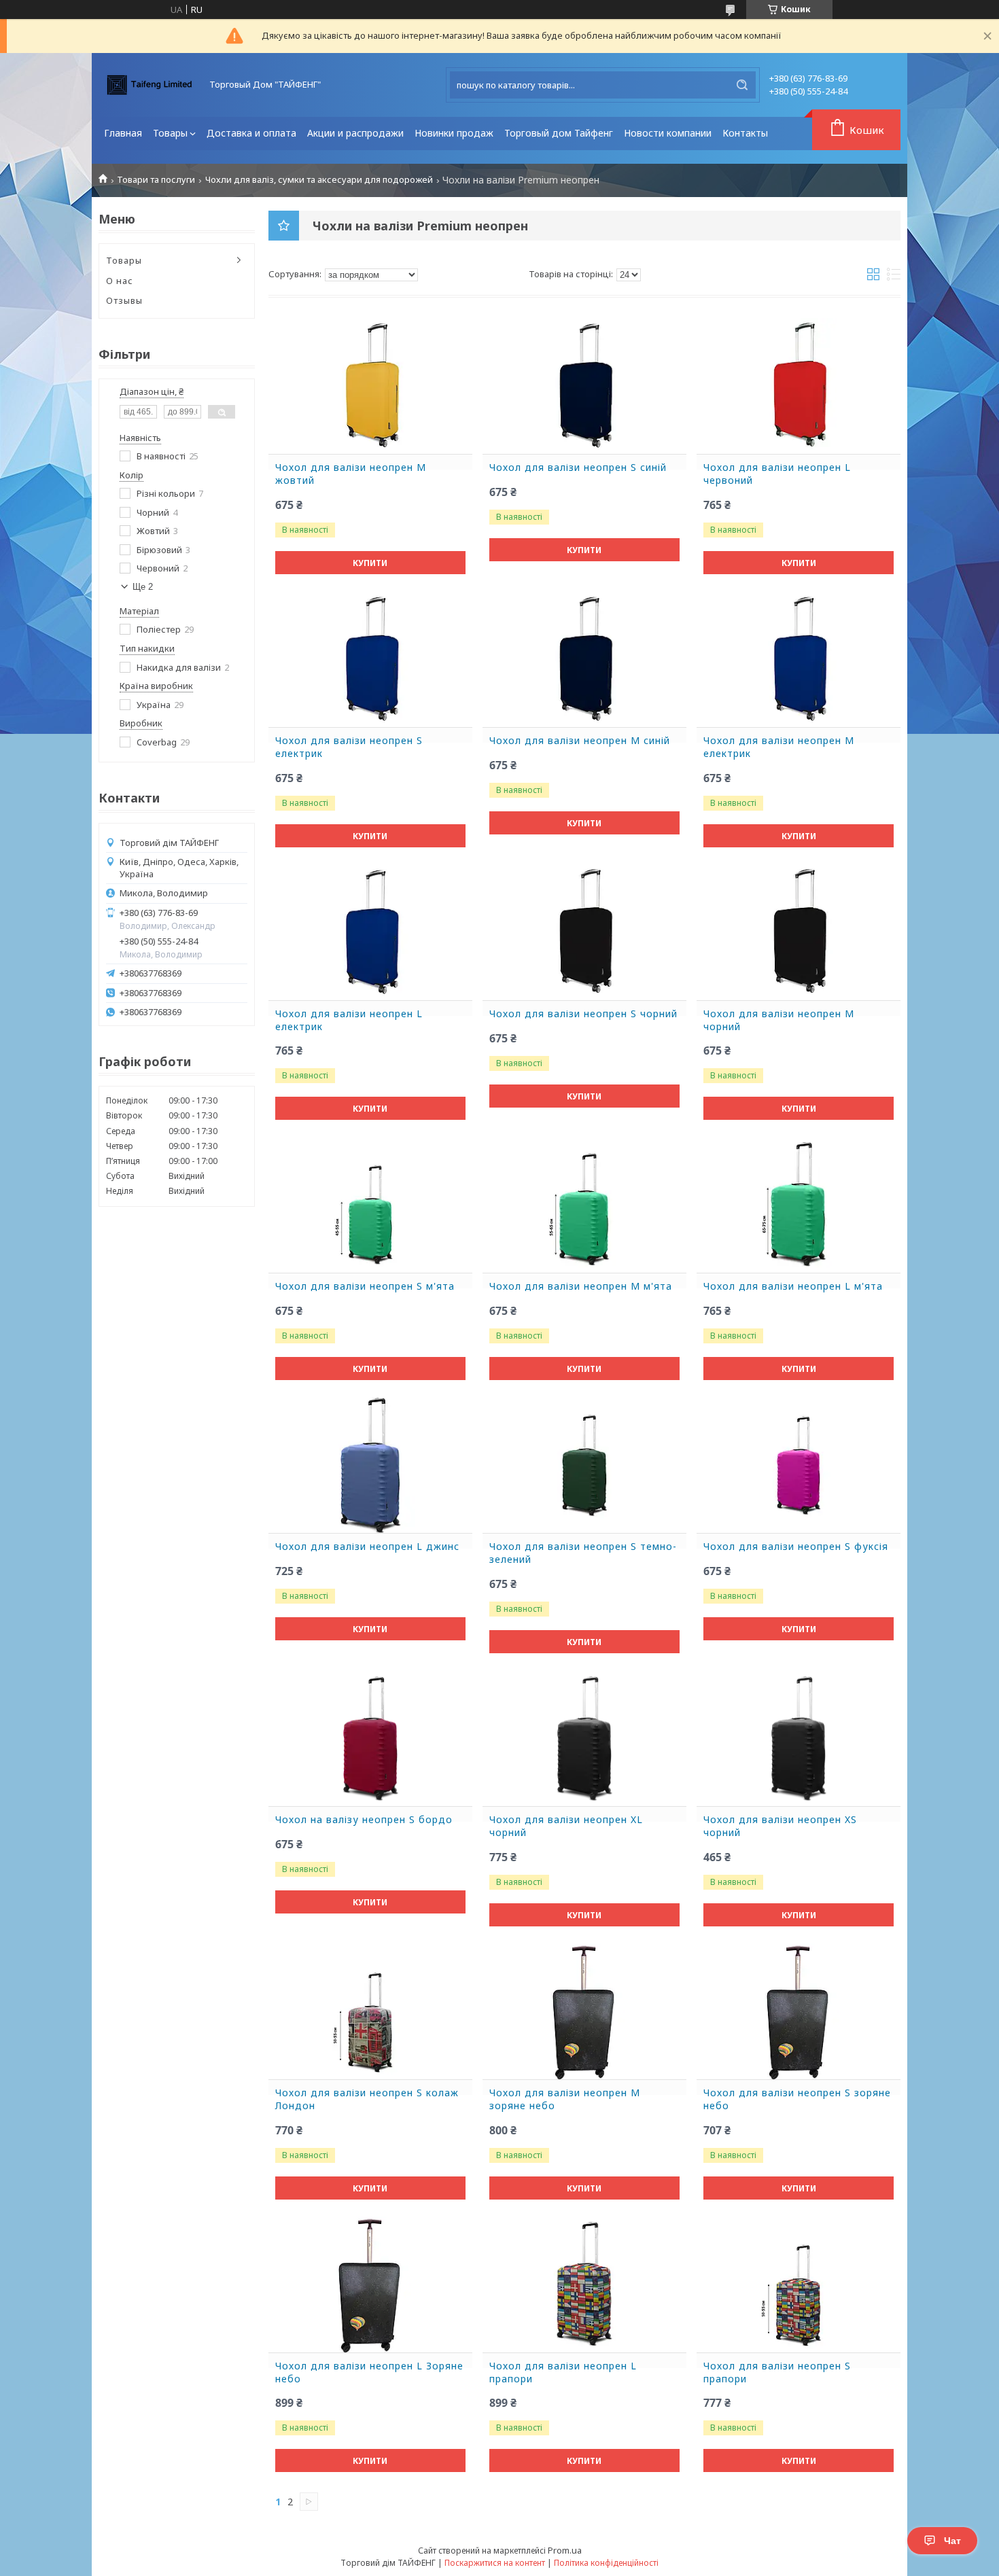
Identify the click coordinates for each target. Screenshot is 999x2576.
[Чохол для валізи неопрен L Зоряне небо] (370, 2284)
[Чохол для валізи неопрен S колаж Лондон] (370, 2011)
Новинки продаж (454, 133)
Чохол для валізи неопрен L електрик (349, 1020)
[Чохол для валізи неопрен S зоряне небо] (799, 2011)
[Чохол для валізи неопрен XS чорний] (799, 1738)
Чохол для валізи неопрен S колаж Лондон (367, 2099)
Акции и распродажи (355, 133)
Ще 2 (143, 587)
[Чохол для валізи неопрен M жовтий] (370, 386)
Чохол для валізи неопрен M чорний (779, 1020)
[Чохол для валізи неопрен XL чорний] (584, 1738)
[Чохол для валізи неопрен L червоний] (799, 386)
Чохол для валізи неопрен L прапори (563, 2372)
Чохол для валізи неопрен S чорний (583, 1014)
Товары (170, 133)
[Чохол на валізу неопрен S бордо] (370, 1738)
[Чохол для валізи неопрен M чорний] (799, 932)
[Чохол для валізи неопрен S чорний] (584, 932)
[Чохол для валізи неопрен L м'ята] (799, 1205)
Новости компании (668, 133)
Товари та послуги (156, 180)
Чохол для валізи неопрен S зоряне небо (797, 2099)
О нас (120, 281)
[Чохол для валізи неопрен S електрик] (370, 659)
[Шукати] (742, 85)
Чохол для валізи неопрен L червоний (777, 474)
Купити (370, 563)
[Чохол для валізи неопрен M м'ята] (584, 1205)
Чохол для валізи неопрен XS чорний (780, 1826)
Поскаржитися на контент (495, 2563)
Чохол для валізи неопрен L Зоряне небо (369, 2372)
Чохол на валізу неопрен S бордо (364, 1820)
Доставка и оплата (251, 133)
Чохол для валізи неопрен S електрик (349, 747)
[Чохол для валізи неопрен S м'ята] (370, 1205)
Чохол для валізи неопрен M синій (580, 741)
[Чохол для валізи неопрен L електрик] (370, 932)
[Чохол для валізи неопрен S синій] (584, 386)
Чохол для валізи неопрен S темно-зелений (583, 1553)
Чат (952, 2541)
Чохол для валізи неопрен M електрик (779, 747)
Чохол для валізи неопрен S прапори (777, 2372)
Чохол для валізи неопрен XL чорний (566, 1826)
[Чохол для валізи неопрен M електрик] (799, 659)
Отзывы (124, 300)
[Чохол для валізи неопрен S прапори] (799, 2284)
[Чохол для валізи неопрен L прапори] (584, 2284)
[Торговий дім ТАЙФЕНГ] (150, 85)
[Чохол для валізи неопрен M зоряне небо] (584, 2011)
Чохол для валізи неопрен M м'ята (581, 1286)
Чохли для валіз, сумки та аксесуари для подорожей (319, 180)
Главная (123, 133)
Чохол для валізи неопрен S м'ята (365, 1286)
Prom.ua (565, 2550)
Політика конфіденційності (606, 2563)
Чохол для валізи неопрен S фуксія (796, 1547)
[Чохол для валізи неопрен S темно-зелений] (584, 1465)
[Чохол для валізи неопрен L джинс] (370, 1465)
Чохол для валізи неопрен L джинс (367, 1547)
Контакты (745, 133)
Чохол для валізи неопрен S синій (578, 467)
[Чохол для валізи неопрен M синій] (584, 659)
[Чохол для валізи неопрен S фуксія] (799, 1465)
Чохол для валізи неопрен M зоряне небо (565, 2099)
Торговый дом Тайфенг (559, 133)
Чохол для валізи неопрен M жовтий (351, 474)
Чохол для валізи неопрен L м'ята (793, 1286)
